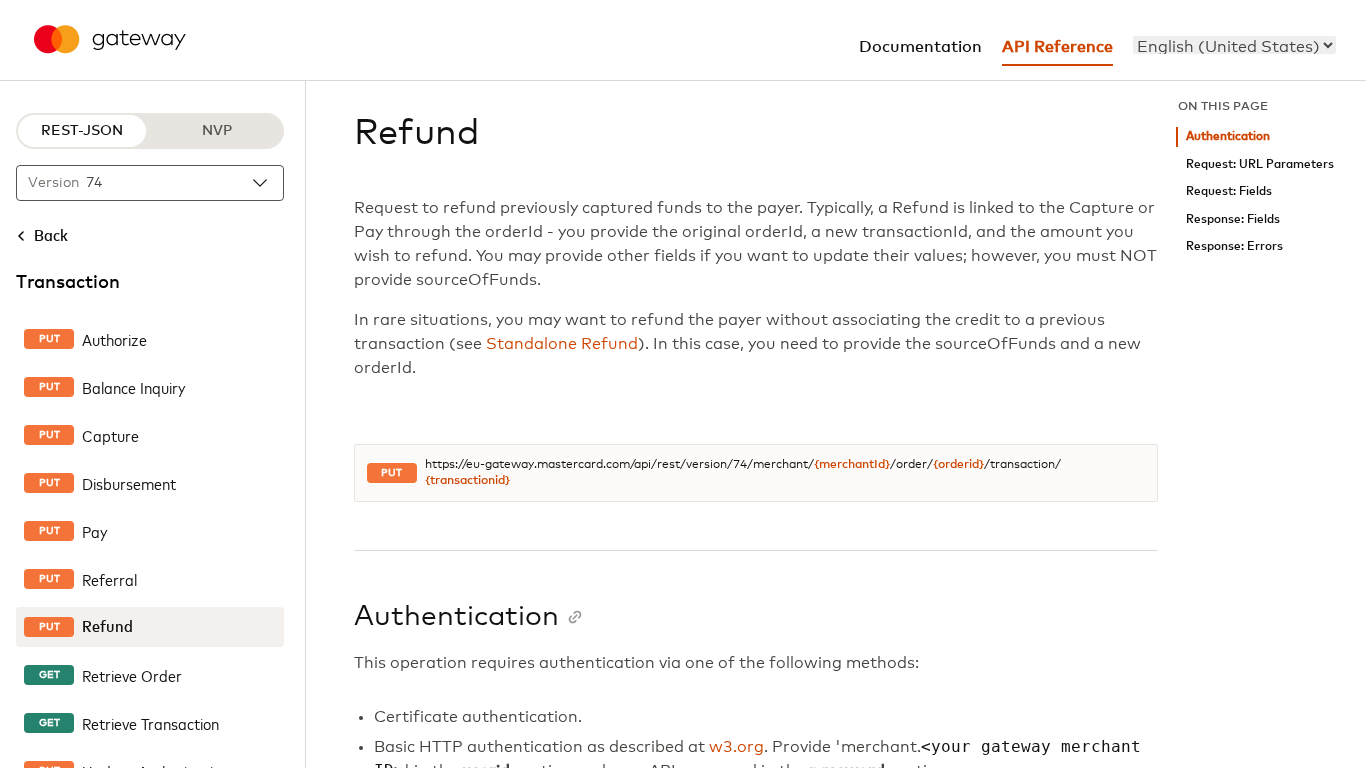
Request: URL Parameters (1260, 164)
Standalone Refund (562, 344)
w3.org (736, 747)
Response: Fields (1233, 219)
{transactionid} (467, 481)
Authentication (1228, 136)
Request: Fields (1229, 191)
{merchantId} (852, 465)
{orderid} (958, 465)
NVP (217, 131)
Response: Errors (1234, 246)
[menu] (1234, 45)
